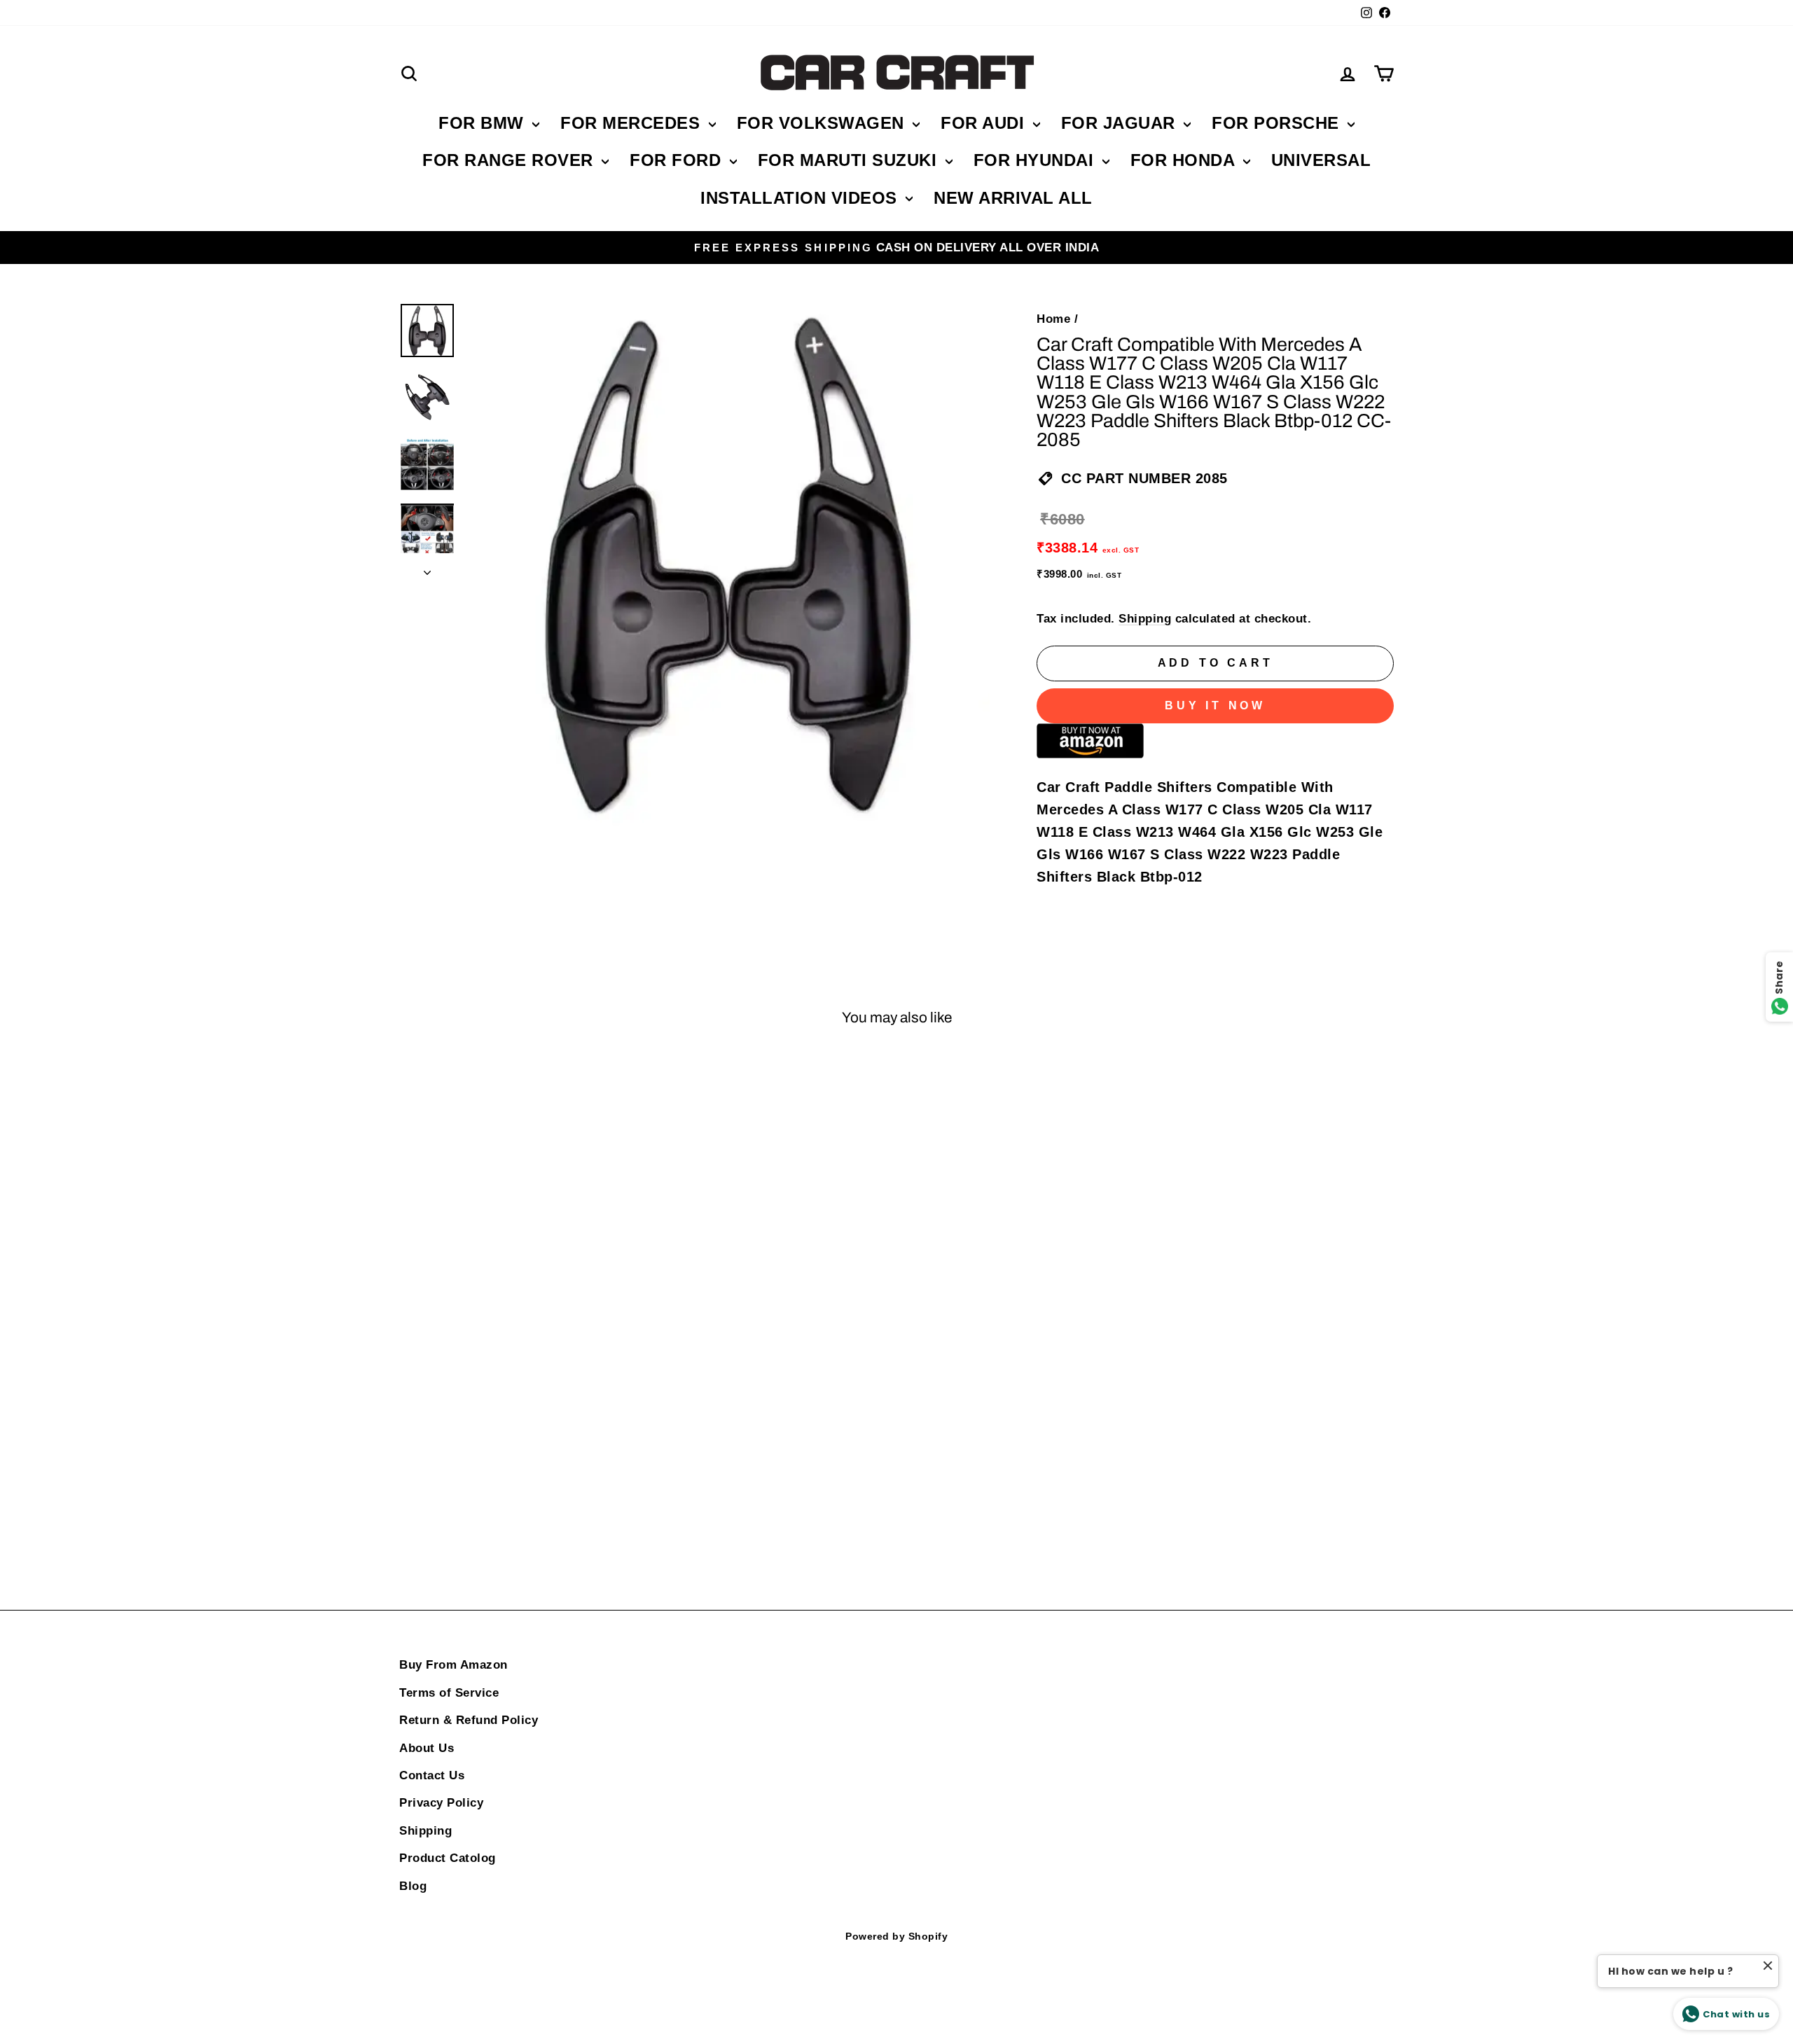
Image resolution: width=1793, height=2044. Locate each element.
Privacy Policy (441, 1803)
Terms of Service (449, 1693)
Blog (413, 1886)
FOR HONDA (1185, 160)
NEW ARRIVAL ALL (1013, 198)
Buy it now (1215, 705)
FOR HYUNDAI (1036, 160)
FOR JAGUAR (1121, 123)
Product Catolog (448, 1858)
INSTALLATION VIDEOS (801, 198)
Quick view (518, 1278)
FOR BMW (484, 123)
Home (1053, 319)
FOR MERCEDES (633, 123)
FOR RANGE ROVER (510, 160)
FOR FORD (678, 160)
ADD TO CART (518, 1501)
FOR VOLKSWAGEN (823, 123)
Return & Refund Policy (469, 1720)
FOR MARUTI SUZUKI (850, 160)
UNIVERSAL (1321, 160)
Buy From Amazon (454, 1665)
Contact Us (432, 1775)
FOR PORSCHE (1278, 123)
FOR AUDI (985, 123)
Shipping (1145, 619)
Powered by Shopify (896, 1936)
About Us (427, 1748)
